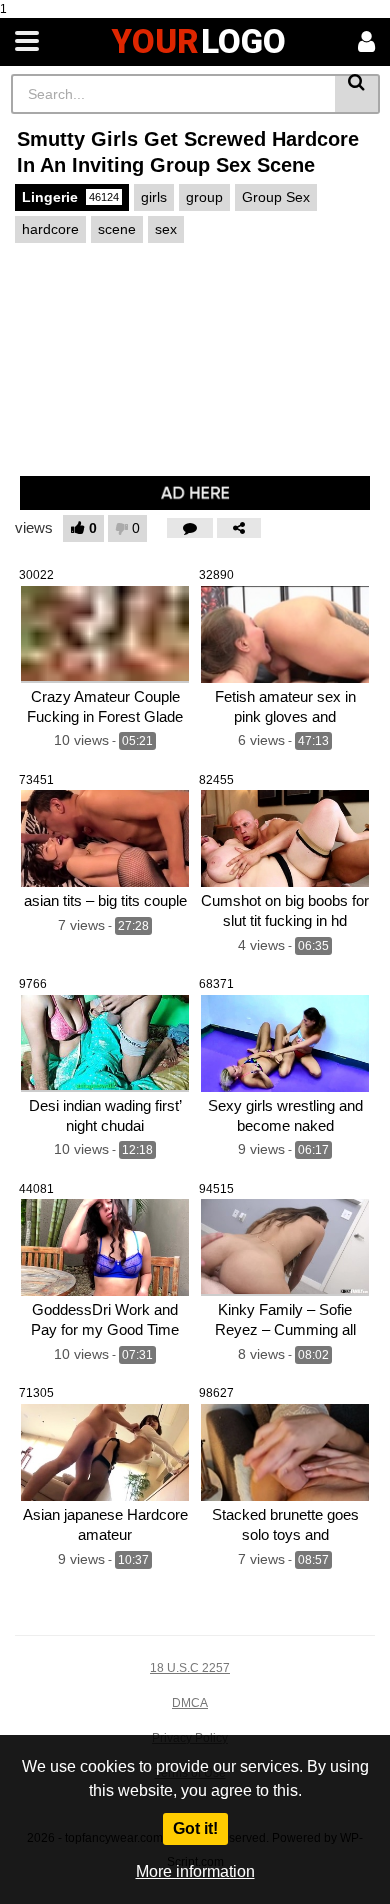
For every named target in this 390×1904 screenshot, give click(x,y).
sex (166, 229)
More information (195, 1871)
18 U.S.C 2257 (190, 1668)
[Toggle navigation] (27, 42)
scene (117, 229)
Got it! (195, 1828)
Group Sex (276, 197)
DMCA (190, 1703)
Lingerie (70, 197)
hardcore (50, 229)
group (204, 197)
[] (357, 94)
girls (154, 197)
